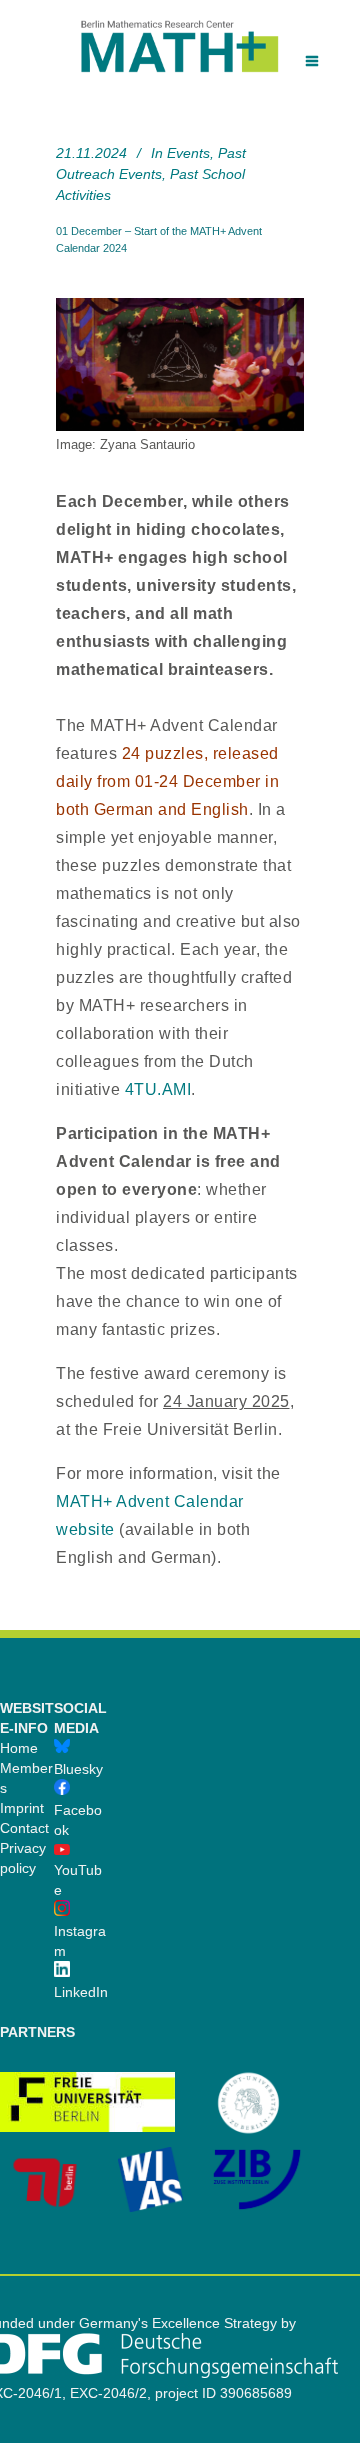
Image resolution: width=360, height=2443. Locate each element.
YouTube (78, 1880)
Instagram (80, 1941)
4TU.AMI (158, 1089)
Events (188, 153)
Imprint (22, 1808)
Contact (24, 1828)
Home (19, 1748)
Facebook (78, 1820)
